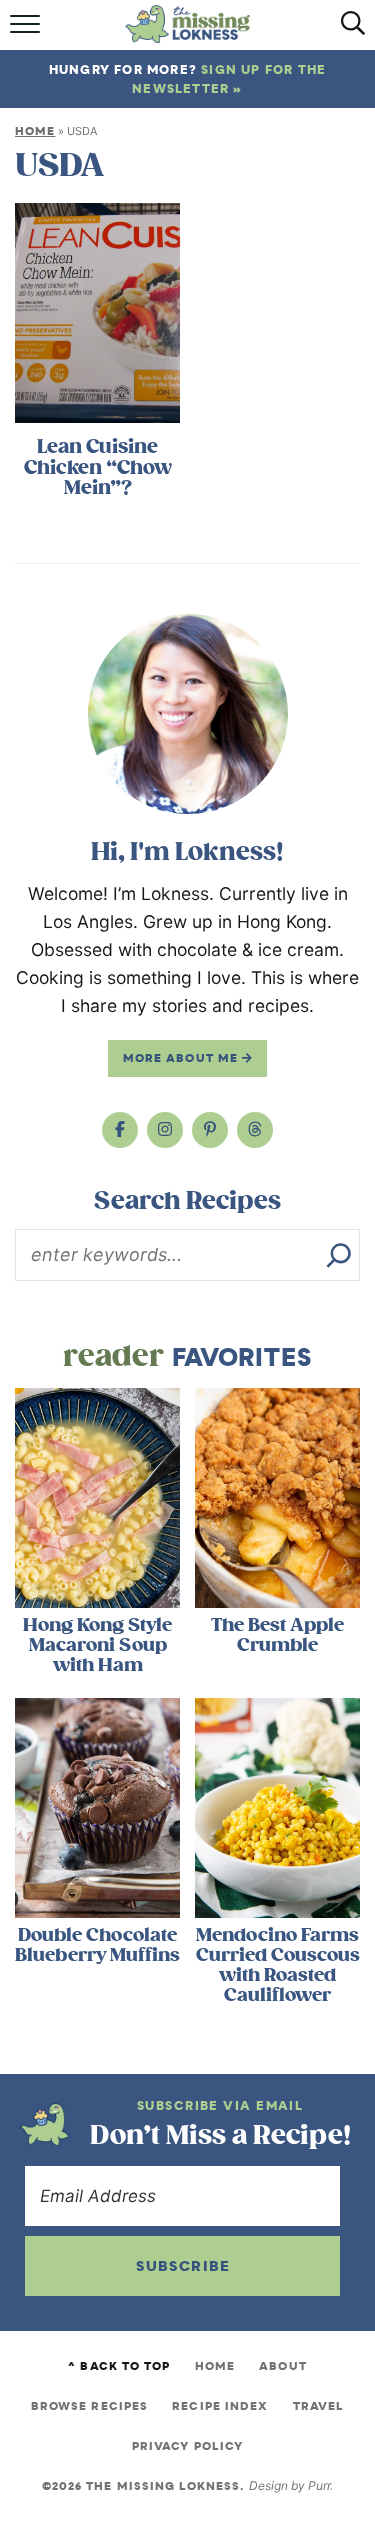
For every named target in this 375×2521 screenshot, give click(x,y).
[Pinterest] (210, 1130)
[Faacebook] (120, 1130)
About (283, 2366)
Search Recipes (187, 1201)
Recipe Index (220, 2406)
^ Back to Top (119, 2366)
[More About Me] (188, 714)
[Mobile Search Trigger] (347, 30)
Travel (319, 2406)
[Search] (339, 1255)
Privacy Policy (187, 2446)
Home (35, 131)
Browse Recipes (89, 2406)
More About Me (182, 1058)
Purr (319, 2485)
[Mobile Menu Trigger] (27, 30)
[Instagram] (165, 1130)
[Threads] (255, 1130)
